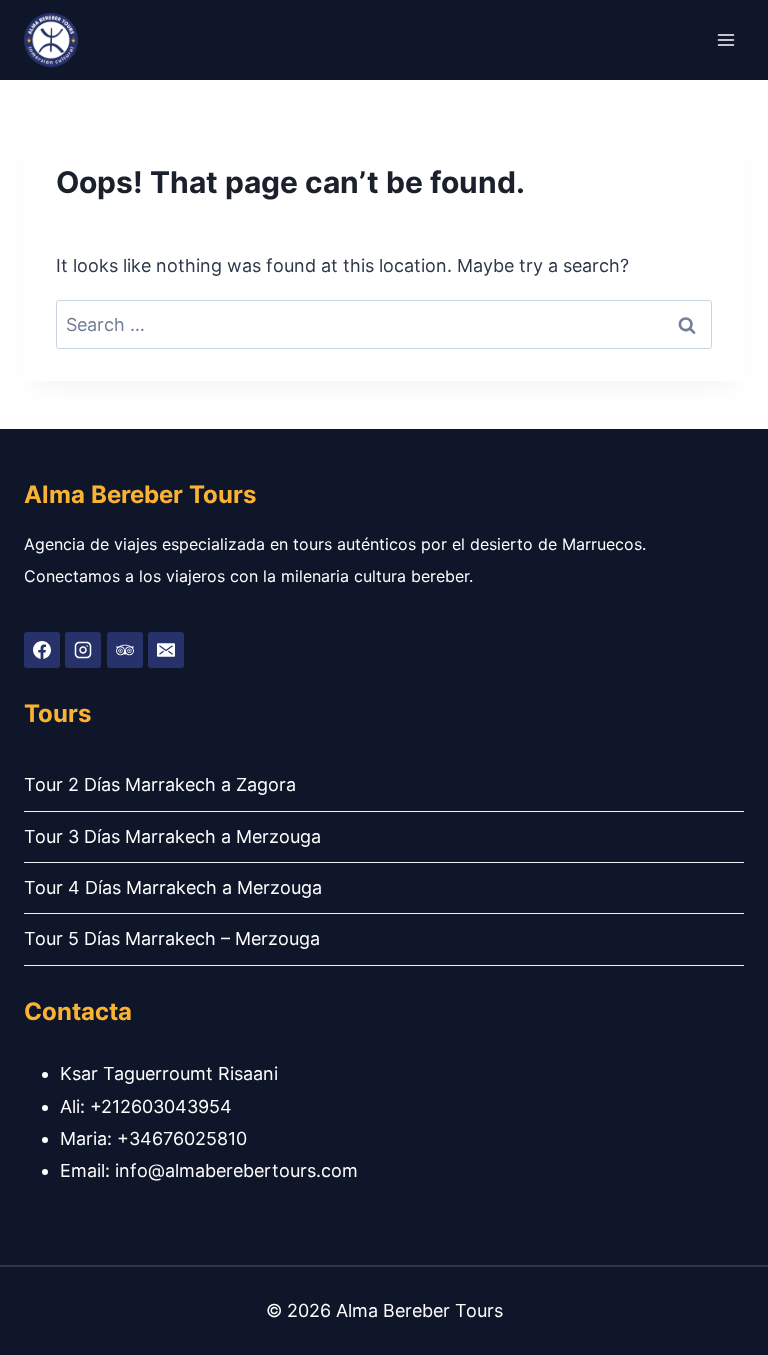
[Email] (166, 650)
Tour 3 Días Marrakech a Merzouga (172, 836)
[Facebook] (42, 650)
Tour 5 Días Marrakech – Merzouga (172, 938)
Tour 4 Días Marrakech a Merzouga (173, 887)
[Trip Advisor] (125, 650)
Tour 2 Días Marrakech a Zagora (160, 784)
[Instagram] (83, 650)
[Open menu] (725, 39)
